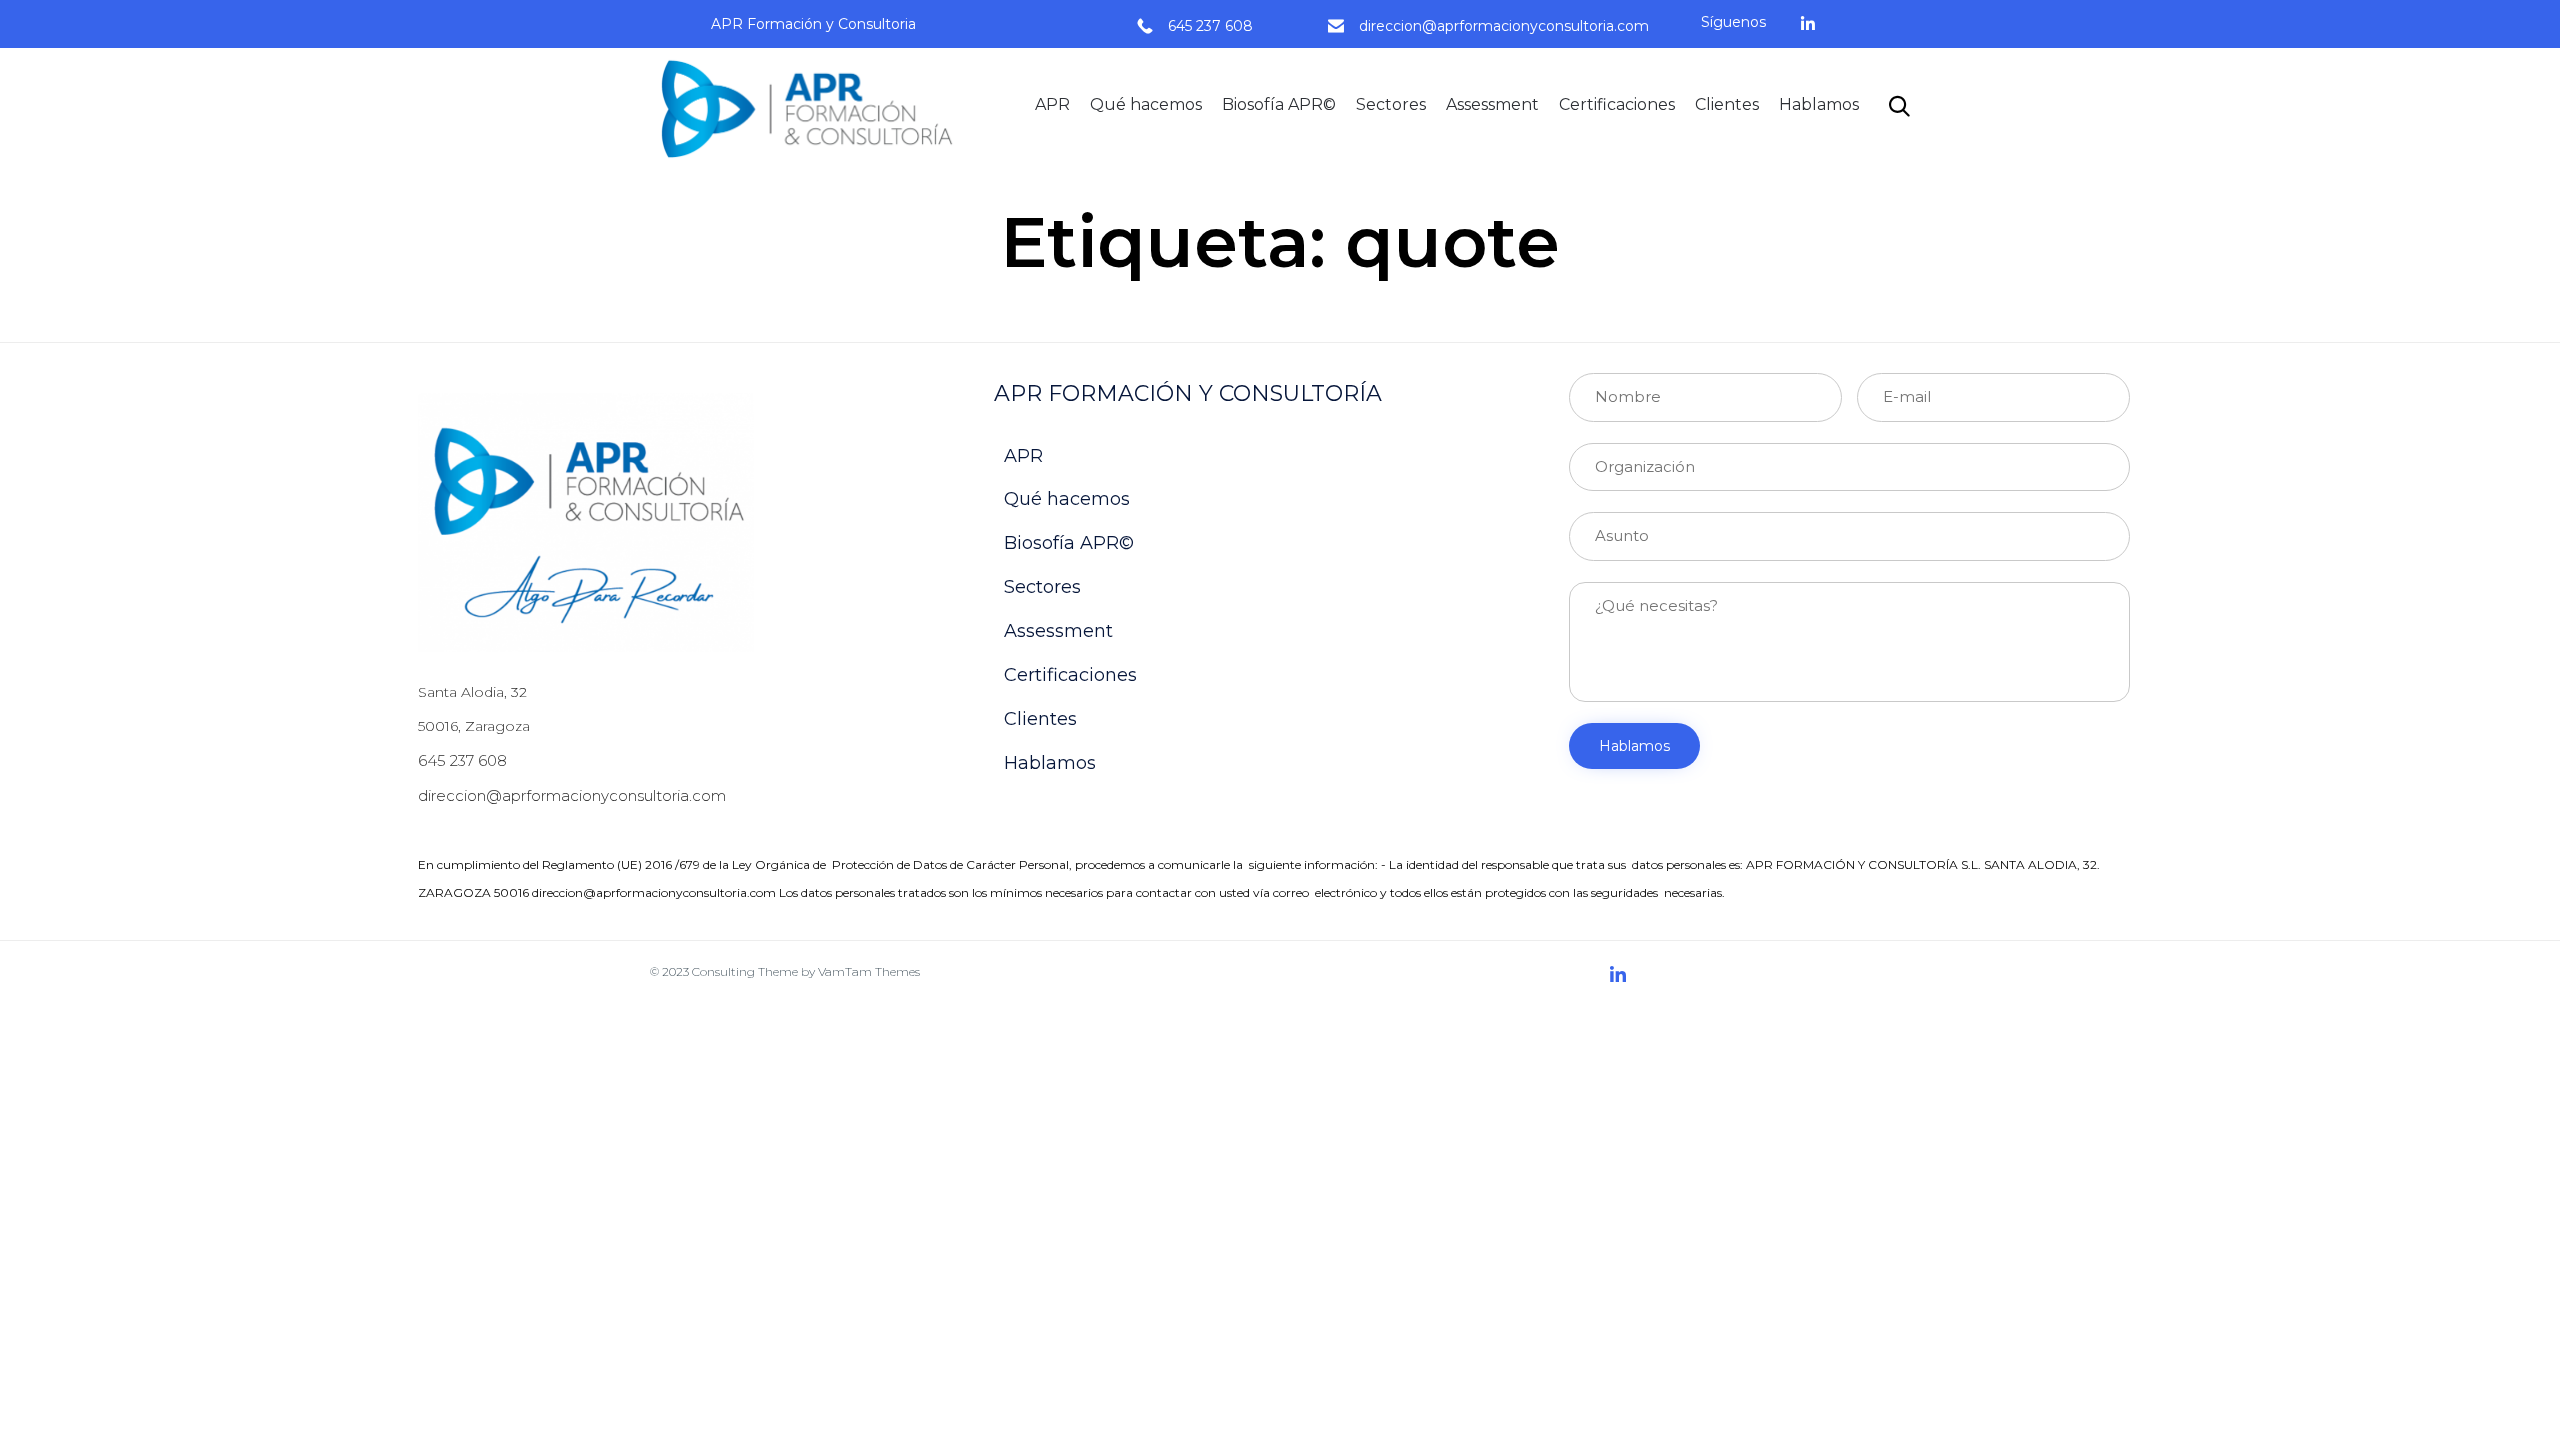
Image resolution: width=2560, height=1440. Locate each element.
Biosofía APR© (1279, 104)
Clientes (1727, 104)
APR (1052, 104)
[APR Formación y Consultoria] (813, 105)
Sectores (1391, 104)
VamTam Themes (869, 971)
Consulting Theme (745, 971)
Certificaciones (1617, 104)
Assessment (1492, 104)
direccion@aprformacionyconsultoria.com (1504, 26)
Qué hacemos (1146, 104)
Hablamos (1819, 104)
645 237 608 (1210, 26)
